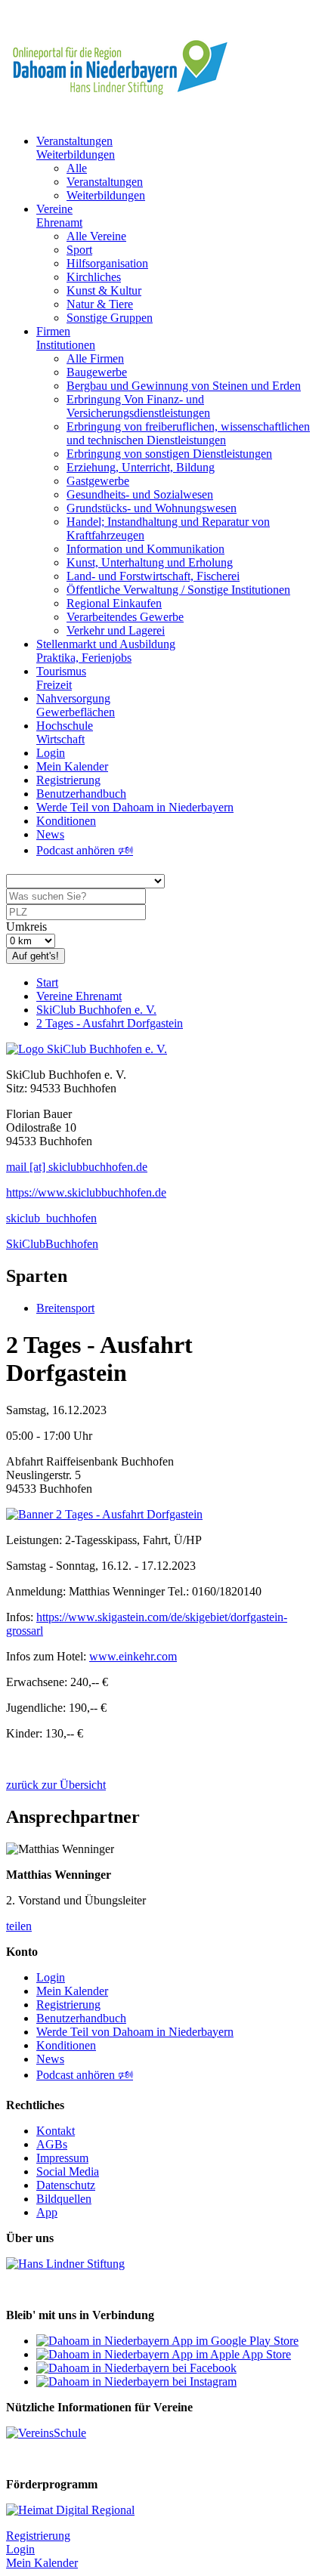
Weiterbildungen (106, 195)
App (47, 2212)
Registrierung (68, 780)
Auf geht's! (36, 956)
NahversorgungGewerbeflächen (76, 705)
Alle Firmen (95, 358)
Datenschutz (66, 2185)
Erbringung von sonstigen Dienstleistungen (169, 454)
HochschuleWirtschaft (65, 732)
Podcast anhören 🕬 (85, 850)
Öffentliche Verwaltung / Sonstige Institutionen (178, 590)
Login (51, 753)
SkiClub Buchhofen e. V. (96, 1010)
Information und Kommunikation (145, 549)
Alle (77, 168)
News (50, 834)
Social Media (68, 2171)
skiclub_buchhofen (51, 1218)
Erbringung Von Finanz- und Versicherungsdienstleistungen (138, 406)
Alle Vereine (96, 236)
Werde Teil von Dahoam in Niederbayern (135, 807)
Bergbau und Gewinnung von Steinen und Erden (184, 386)
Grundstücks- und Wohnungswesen (152, 508)
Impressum (62, 2158)
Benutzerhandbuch (81, 794)
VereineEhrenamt (59, 216)
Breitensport (65, 1308)
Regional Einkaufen (114, 603)
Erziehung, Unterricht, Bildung (141, 467)
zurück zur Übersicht (56, 1785)
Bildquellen (64, 2199)
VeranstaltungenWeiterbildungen (76, 148)
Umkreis (26, 927)
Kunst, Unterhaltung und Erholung (150, 562)
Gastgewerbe (98, 481)
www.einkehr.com (133, 1656)
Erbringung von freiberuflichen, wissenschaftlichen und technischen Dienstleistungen (188, 433)
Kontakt (56, 2131)
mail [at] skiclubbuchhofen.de (77, 1167)
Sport (79, 250)
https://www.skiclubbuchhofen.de (86, 1192)
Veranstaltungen (105, 182)
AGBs (52, 2144)
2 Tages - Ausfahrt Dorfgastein (110, 1023)
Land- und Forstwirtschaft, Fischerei (153, 576)
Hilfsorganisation (107, 263)
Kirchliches (94, 277)
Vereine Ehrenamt (79, 996)
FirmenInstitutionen (66, 338)
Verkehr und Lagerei (116, 630)
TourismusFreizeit (61, 678)
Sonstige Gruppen (110, 318)
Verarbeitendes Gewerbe (125, 617)
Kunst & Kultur (104, 290)
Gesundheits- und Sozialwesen (140, 494)
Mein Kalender (72, 766)
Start (47, 982)
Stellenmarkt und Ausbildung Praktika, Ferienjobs (106, 651)
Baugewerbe (97, 372)
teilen (19, 1926)
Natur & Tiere (100, 304)
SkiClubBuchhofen (52, 1244)
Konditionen (66, 821)
